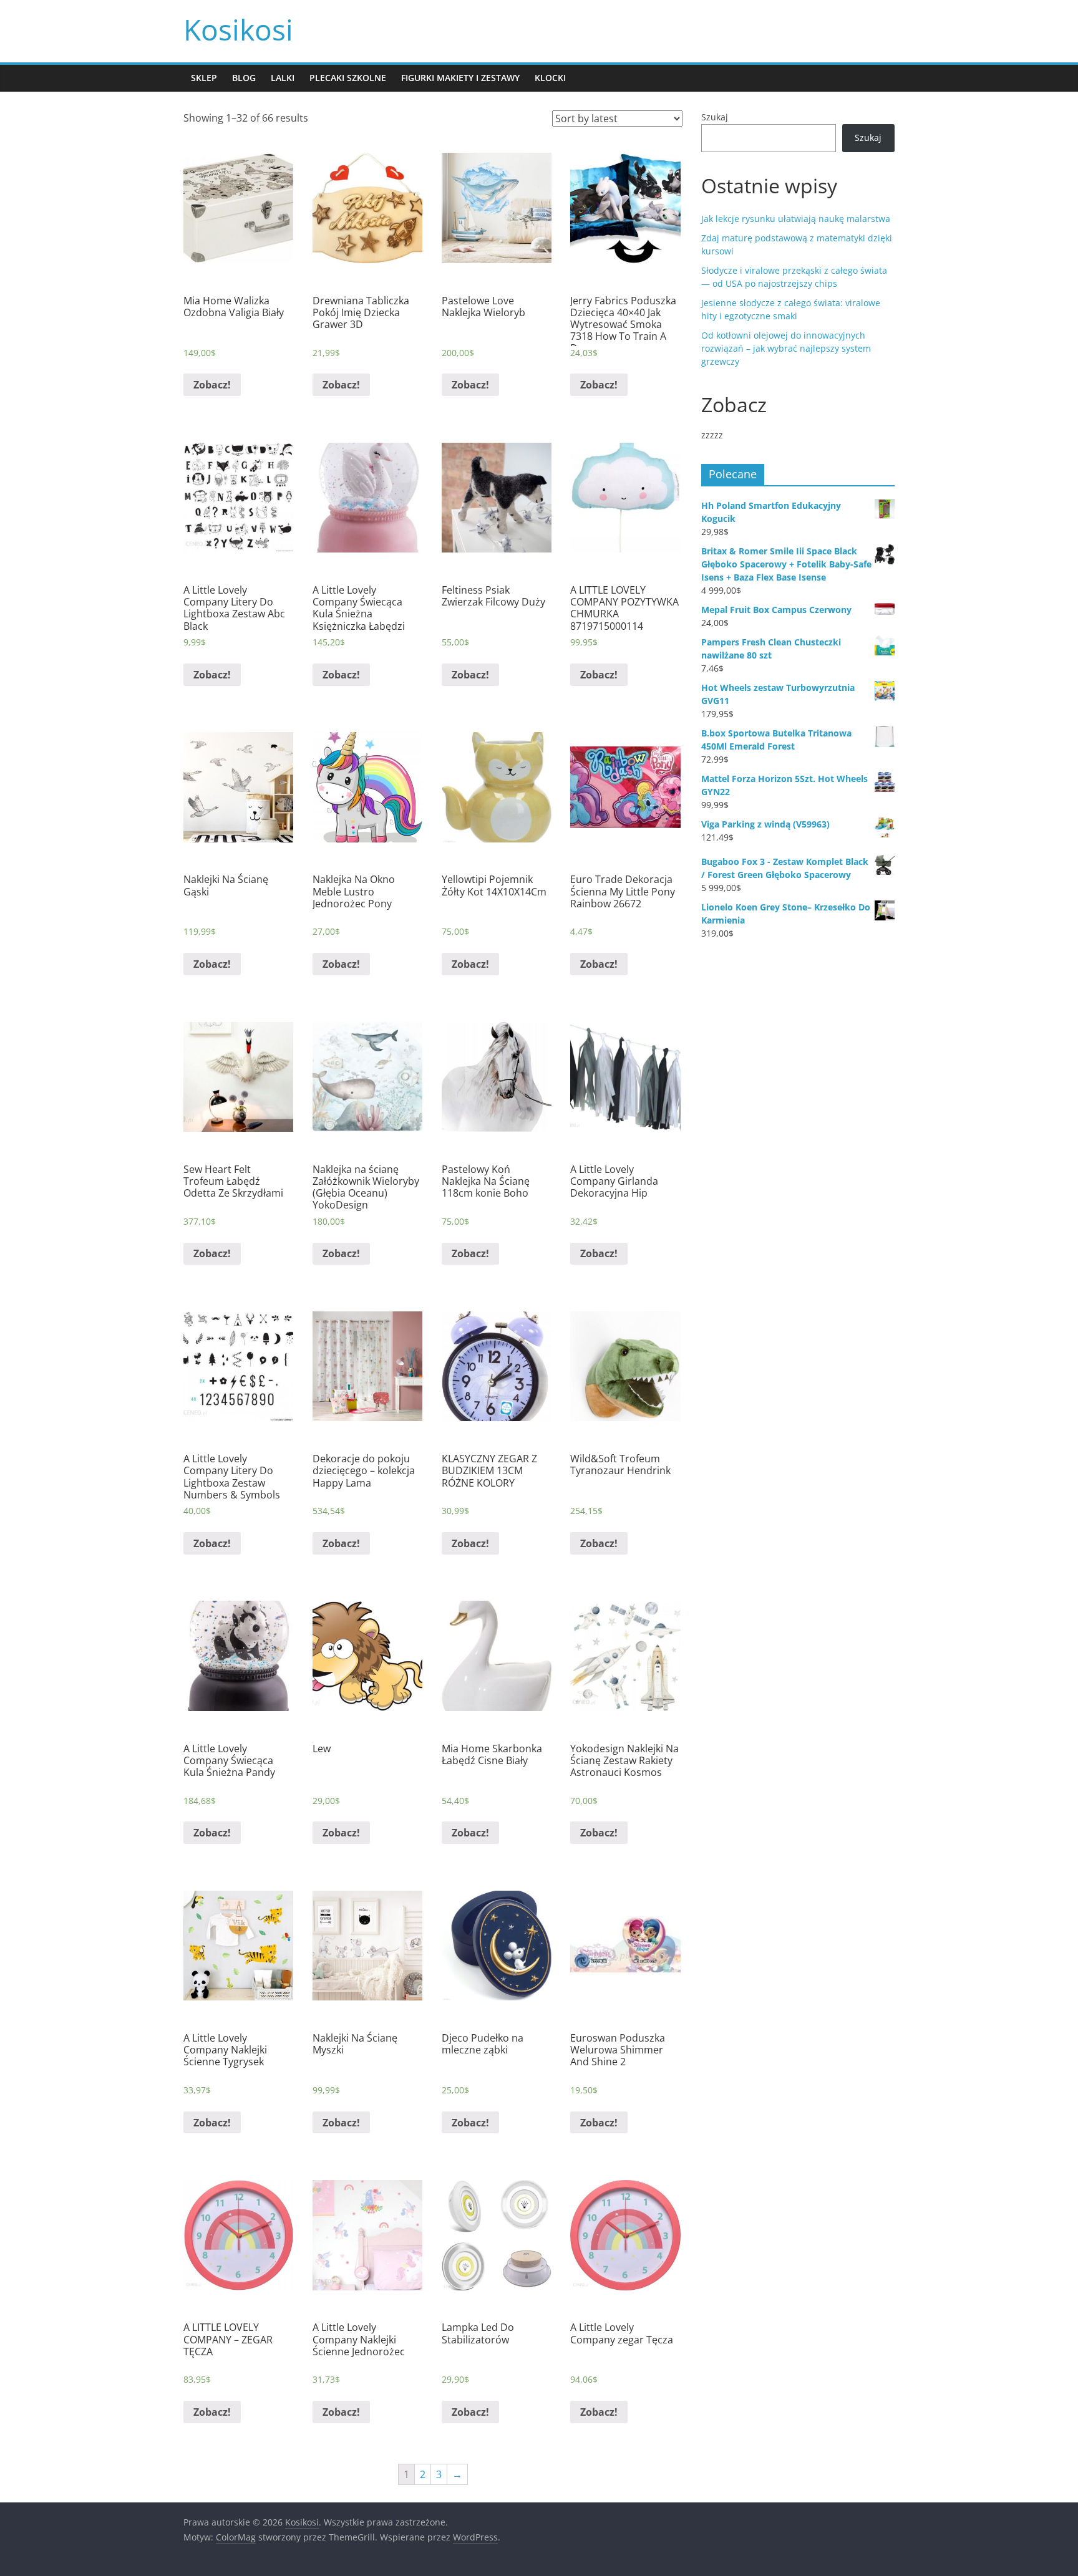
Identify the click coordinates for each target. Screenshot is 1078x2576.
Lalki (283, 78)
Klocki (550, 78)
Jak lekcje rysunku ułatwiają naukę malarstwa (796, 219)
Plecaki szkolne (348, 78)
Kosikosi (238, 29)
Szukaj (715, 117)
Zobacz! (212, 385)
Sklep (204, 78)
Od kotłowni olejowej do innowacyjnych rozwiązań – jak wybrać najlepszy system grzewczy (786, 348)
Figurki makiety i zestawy (460, 78)
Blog (244, 78)
